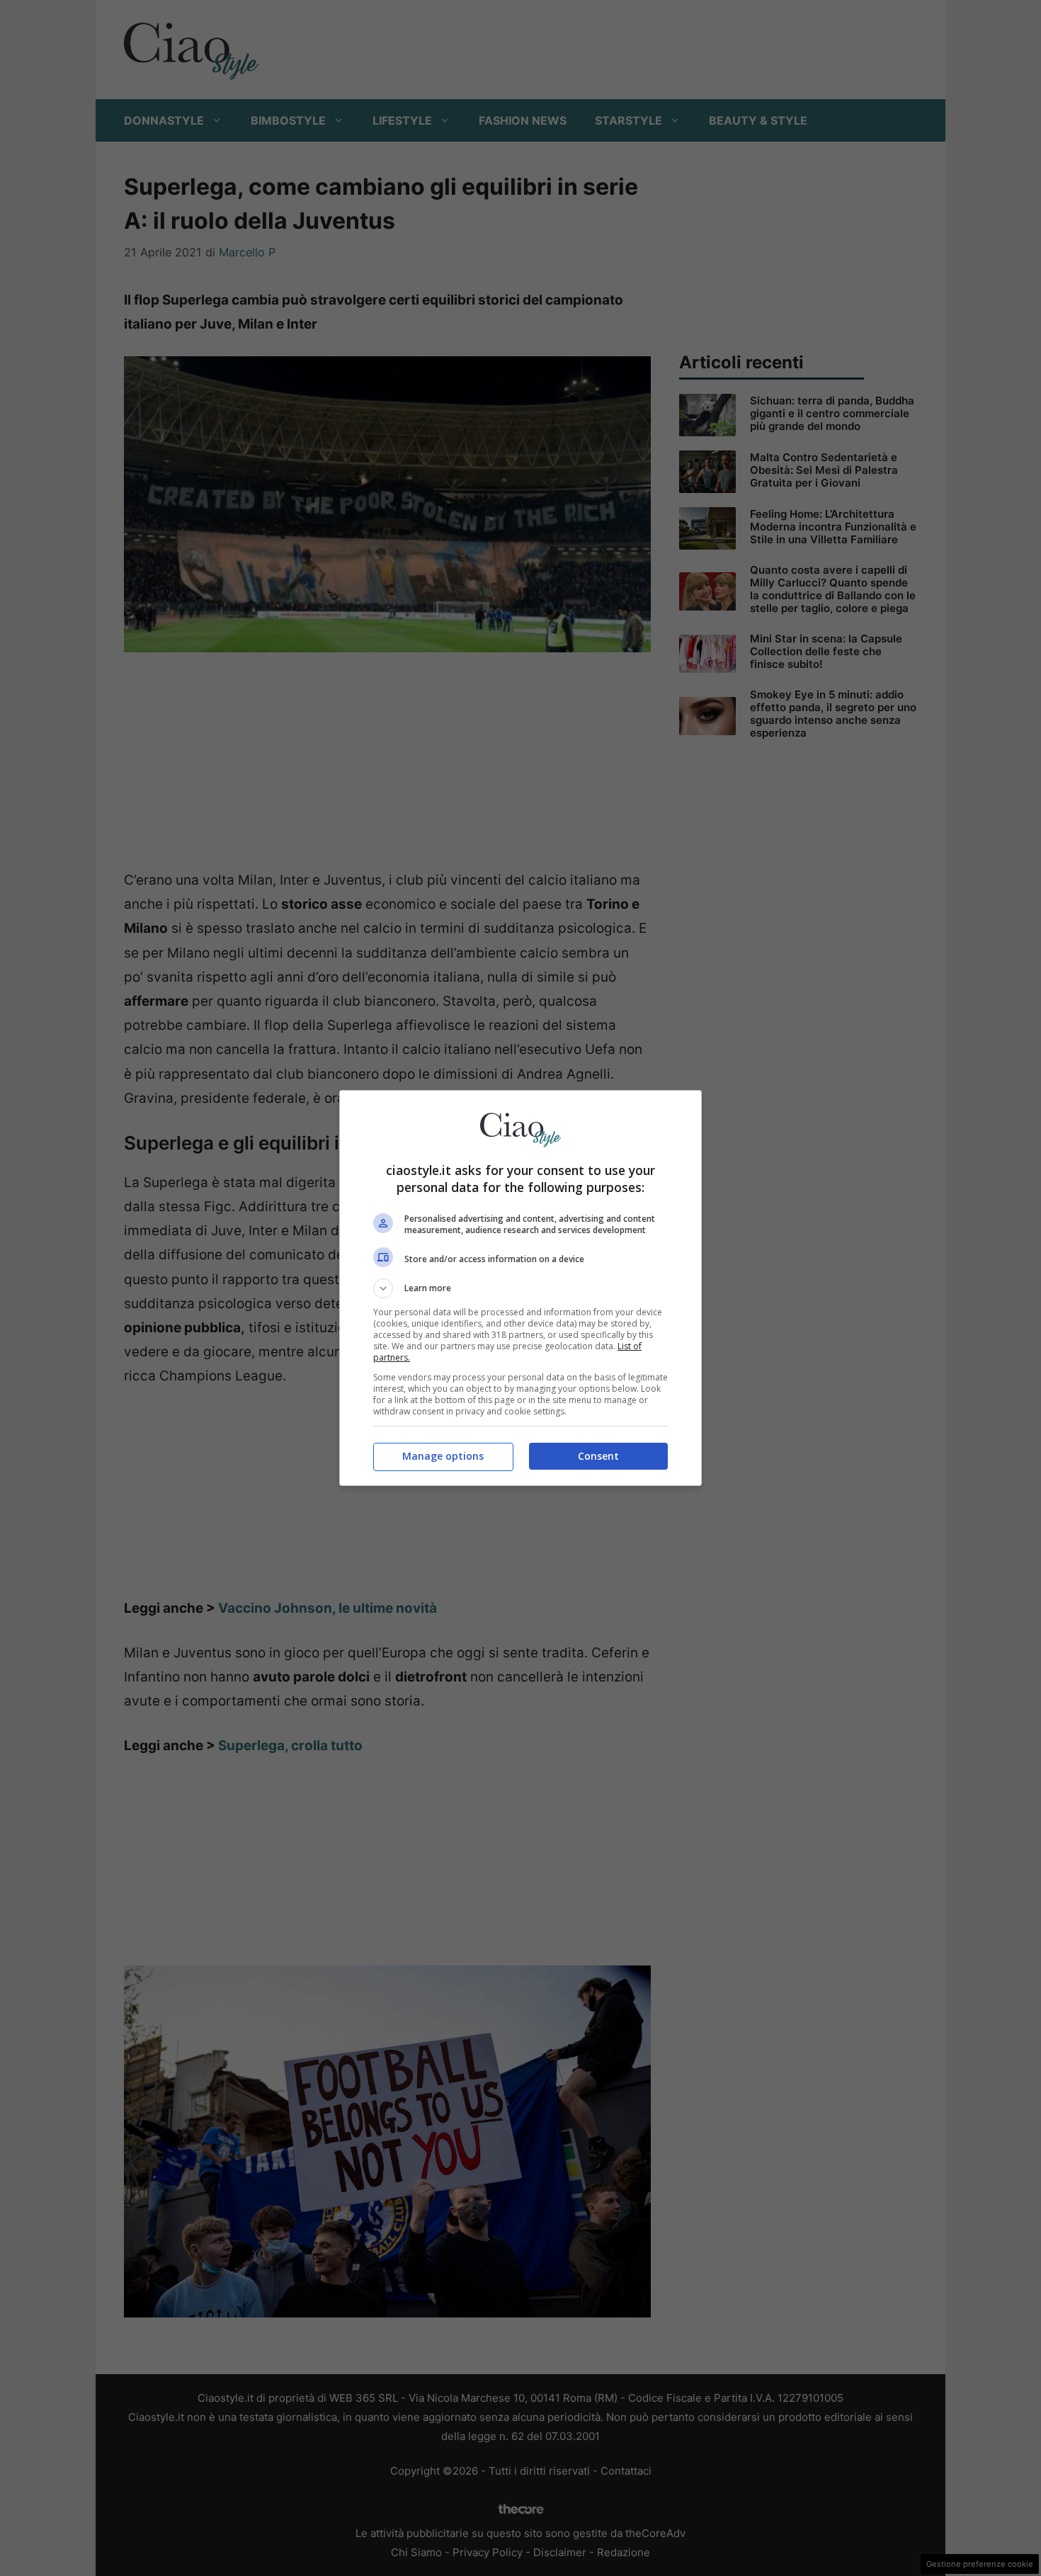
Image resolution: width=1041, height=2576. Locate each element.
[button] (520, 1288)
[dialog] (520, 1288)
